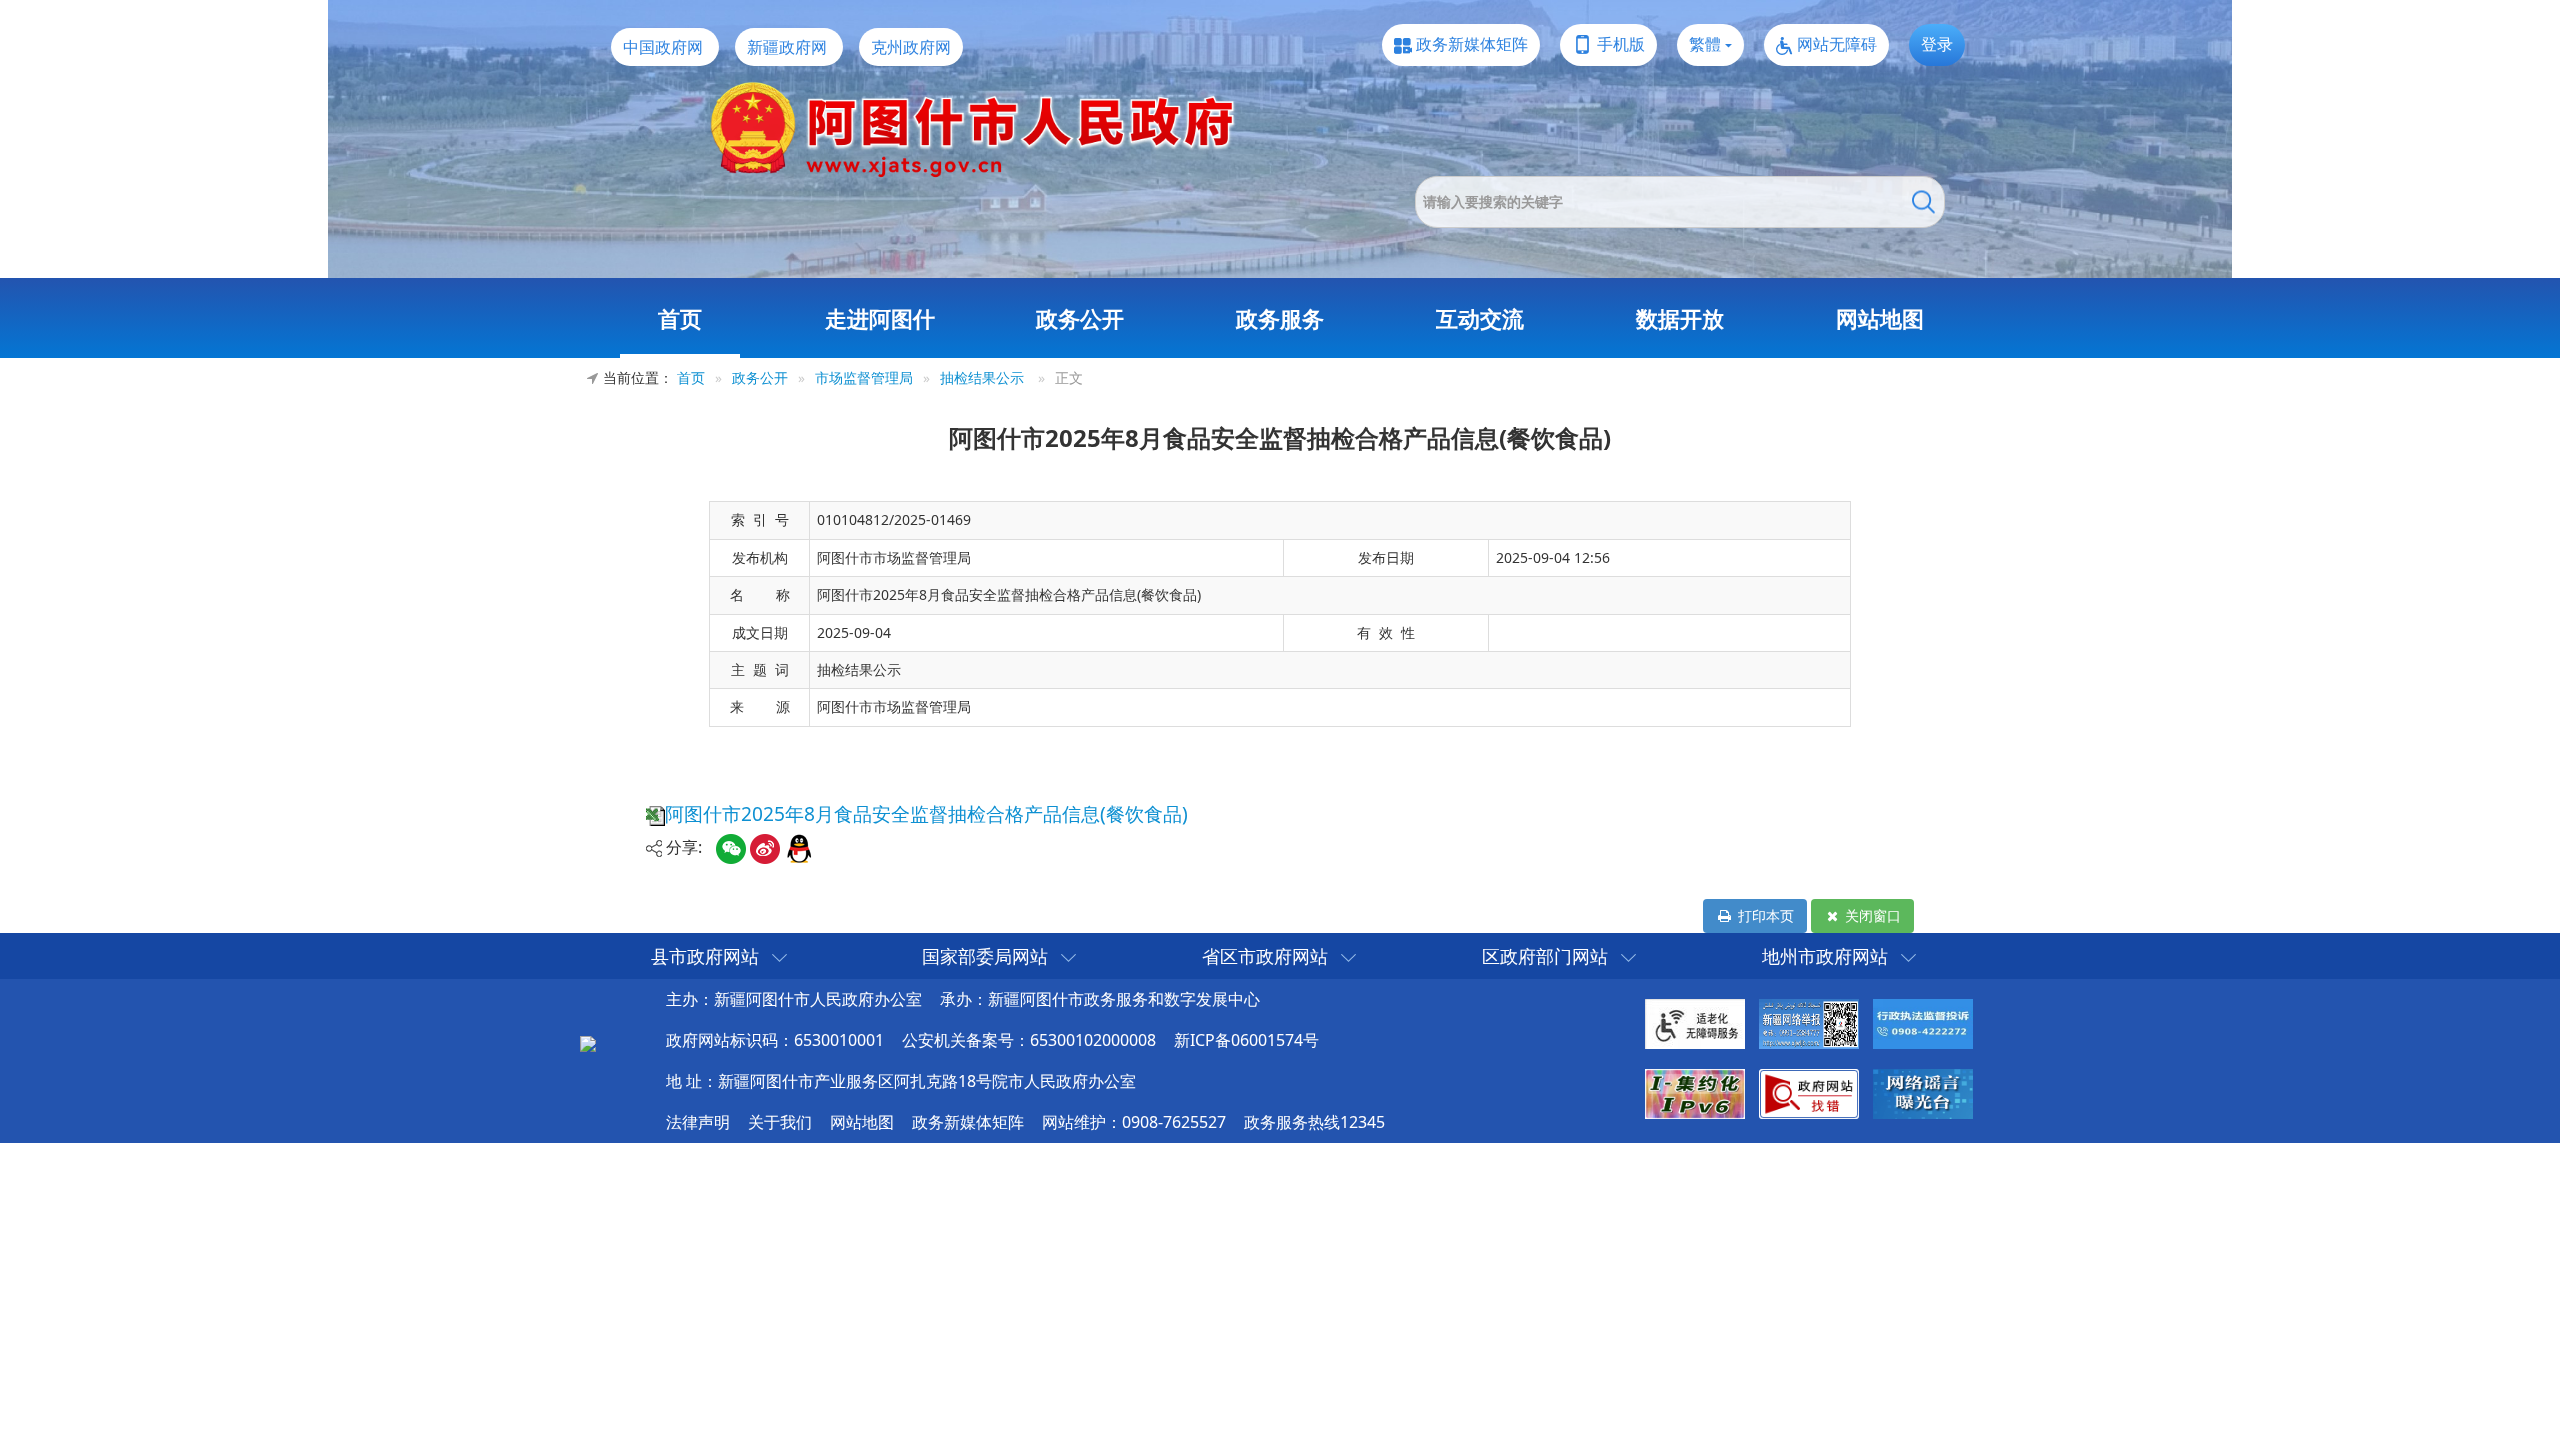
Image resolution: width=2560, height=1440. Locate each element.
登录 (1937, 44)
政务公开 (1080, 318)
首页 (680, 318)
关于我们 (780, 1122)
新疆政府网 (787, 47)
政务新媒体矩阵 (1472, 44)
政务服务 (1280, 318)
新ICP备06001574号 (1246, 1040)
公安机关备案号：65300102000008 (1029, 1040)
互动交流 (1480, 318)
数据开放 (1680, 318)
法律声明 (698, 1122)
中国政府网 (663, 47)
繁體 (1705, 44)
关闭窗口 (1871, 915)
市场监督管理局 (864, 377)
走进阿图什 (880, 318)
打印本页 (1764, 915)
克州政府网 (911, 47)
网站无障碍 (1837, 44)
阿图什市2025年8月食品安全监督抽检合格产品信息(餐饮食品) (926, 813)
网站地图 (1880, 318)
